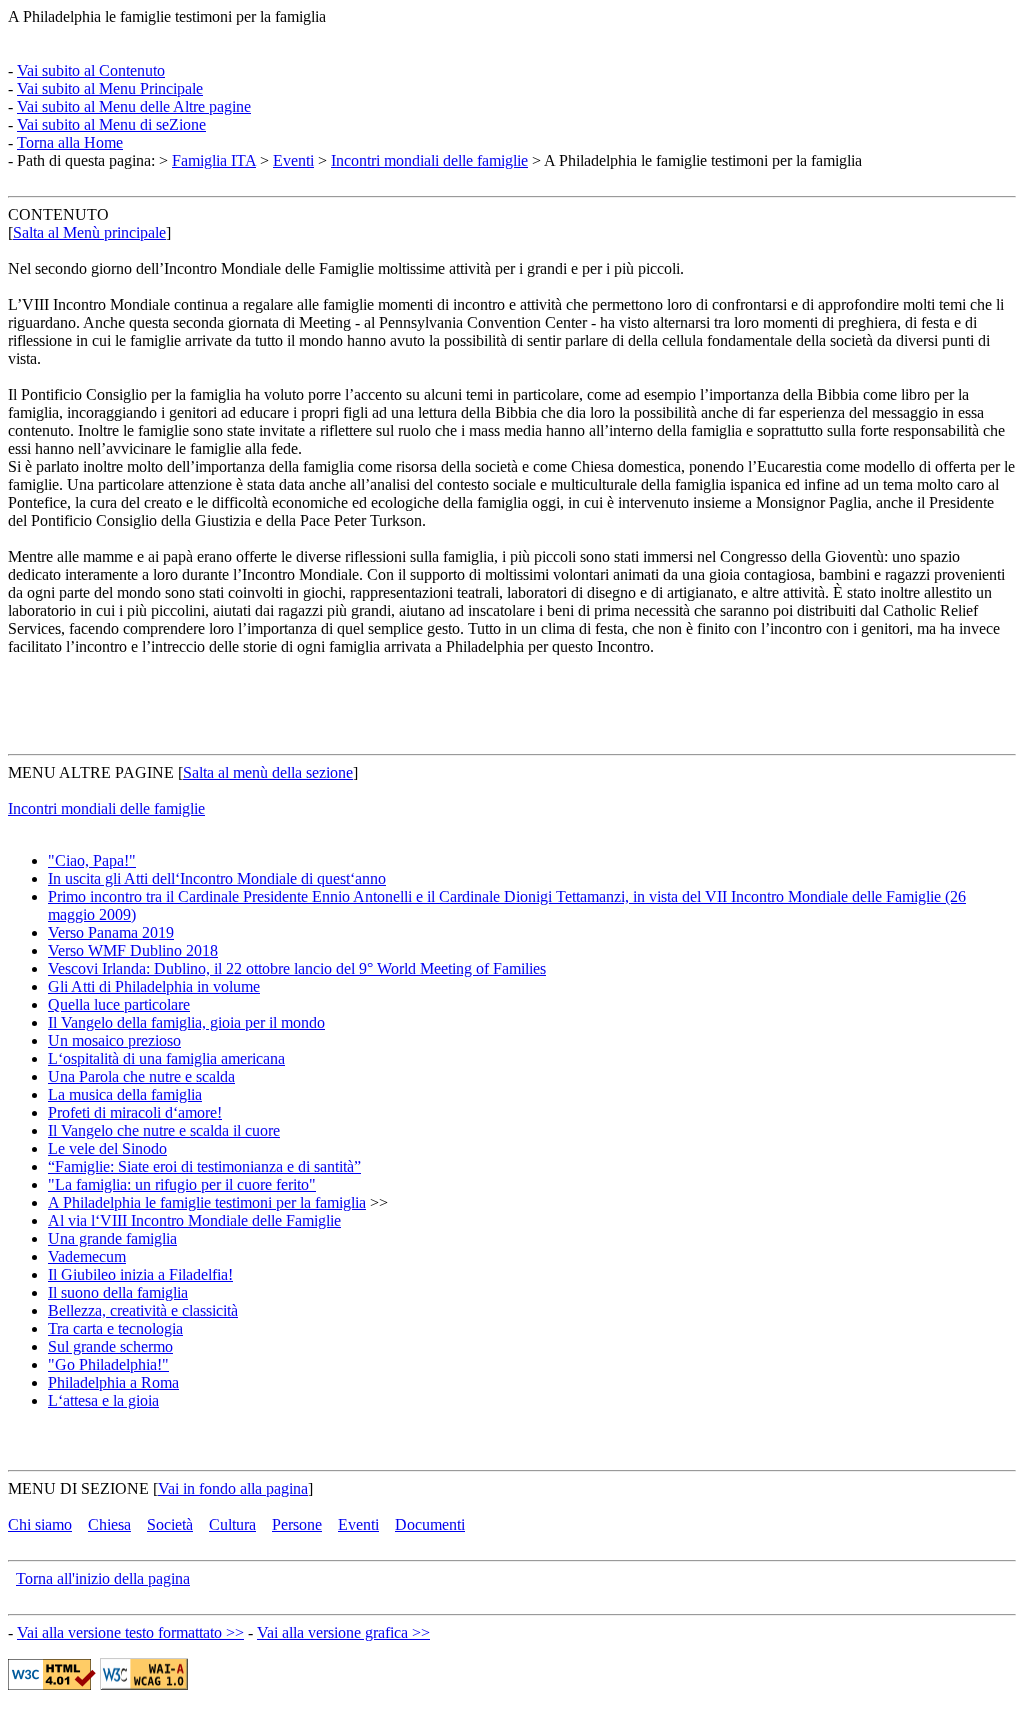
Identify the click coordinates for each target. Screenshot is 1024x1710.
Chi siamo (40, 1524)
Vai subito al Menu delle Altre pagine (134, 106)
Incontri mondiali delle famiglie (429, 160)
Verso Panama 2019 (111, 932)
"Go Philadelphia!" (108, 1364)
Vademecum (87, 1256)
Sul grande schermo (110, 1346)
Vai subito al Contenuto (91, 70)
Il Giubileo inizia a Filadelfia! (140, 1274)
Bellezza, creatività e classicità (143, 1310)
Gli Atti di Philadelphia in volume (154, 986)
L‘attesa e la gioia (103, 1400)
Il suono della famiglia (118, 1292)
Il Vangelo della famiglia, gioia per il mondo (186, 1022)
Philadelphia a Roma (113, 1382)
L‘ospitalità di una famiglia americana (166, 1058)
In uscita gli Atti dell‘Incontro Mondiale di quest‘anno (217, 878)
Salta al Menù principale (89, 232)
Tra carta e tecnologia (115, 1328)
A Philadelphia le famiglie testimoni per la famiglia (207, 1202)
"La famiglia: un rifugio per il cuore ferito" (182, 1184)
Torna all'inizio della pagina (103, 1578)
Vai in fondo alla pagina (233, 1488)
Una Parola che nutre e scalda (141, 1076)
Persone (297, 1524)
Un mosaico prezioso (114, 1040)
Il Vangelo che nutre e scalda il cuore (164, 1130)
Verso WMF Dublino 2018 (133, 950)
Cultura (232, 1524)
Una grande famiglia (112, 1238)
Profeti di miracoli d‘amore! (135, 1112)
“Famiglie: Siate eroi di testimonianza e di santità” (204, 1166)
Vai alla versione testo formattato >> (130, 1632)
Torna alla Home (70, 142)
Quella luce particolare (119, 1004)
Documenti (430, 1524)
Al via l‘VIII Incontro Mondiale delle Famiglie (194, 1220)
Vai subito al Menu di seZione (111, 124)
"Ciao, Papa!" (92, 860)
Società (170, 1524)
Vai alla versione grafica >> (343, 1632)
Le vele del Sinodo (107, 1148)
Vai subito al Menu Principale (110, 88)
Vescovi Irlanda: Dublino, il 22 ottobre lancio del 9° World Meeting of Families (297, 968)
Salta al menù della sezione (268, 772)
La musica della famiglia (125, 1094)
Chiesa (109, 1524)
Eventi (293, 160)
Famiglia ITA (214, 160)
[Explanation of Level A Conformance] (144, 1684)
